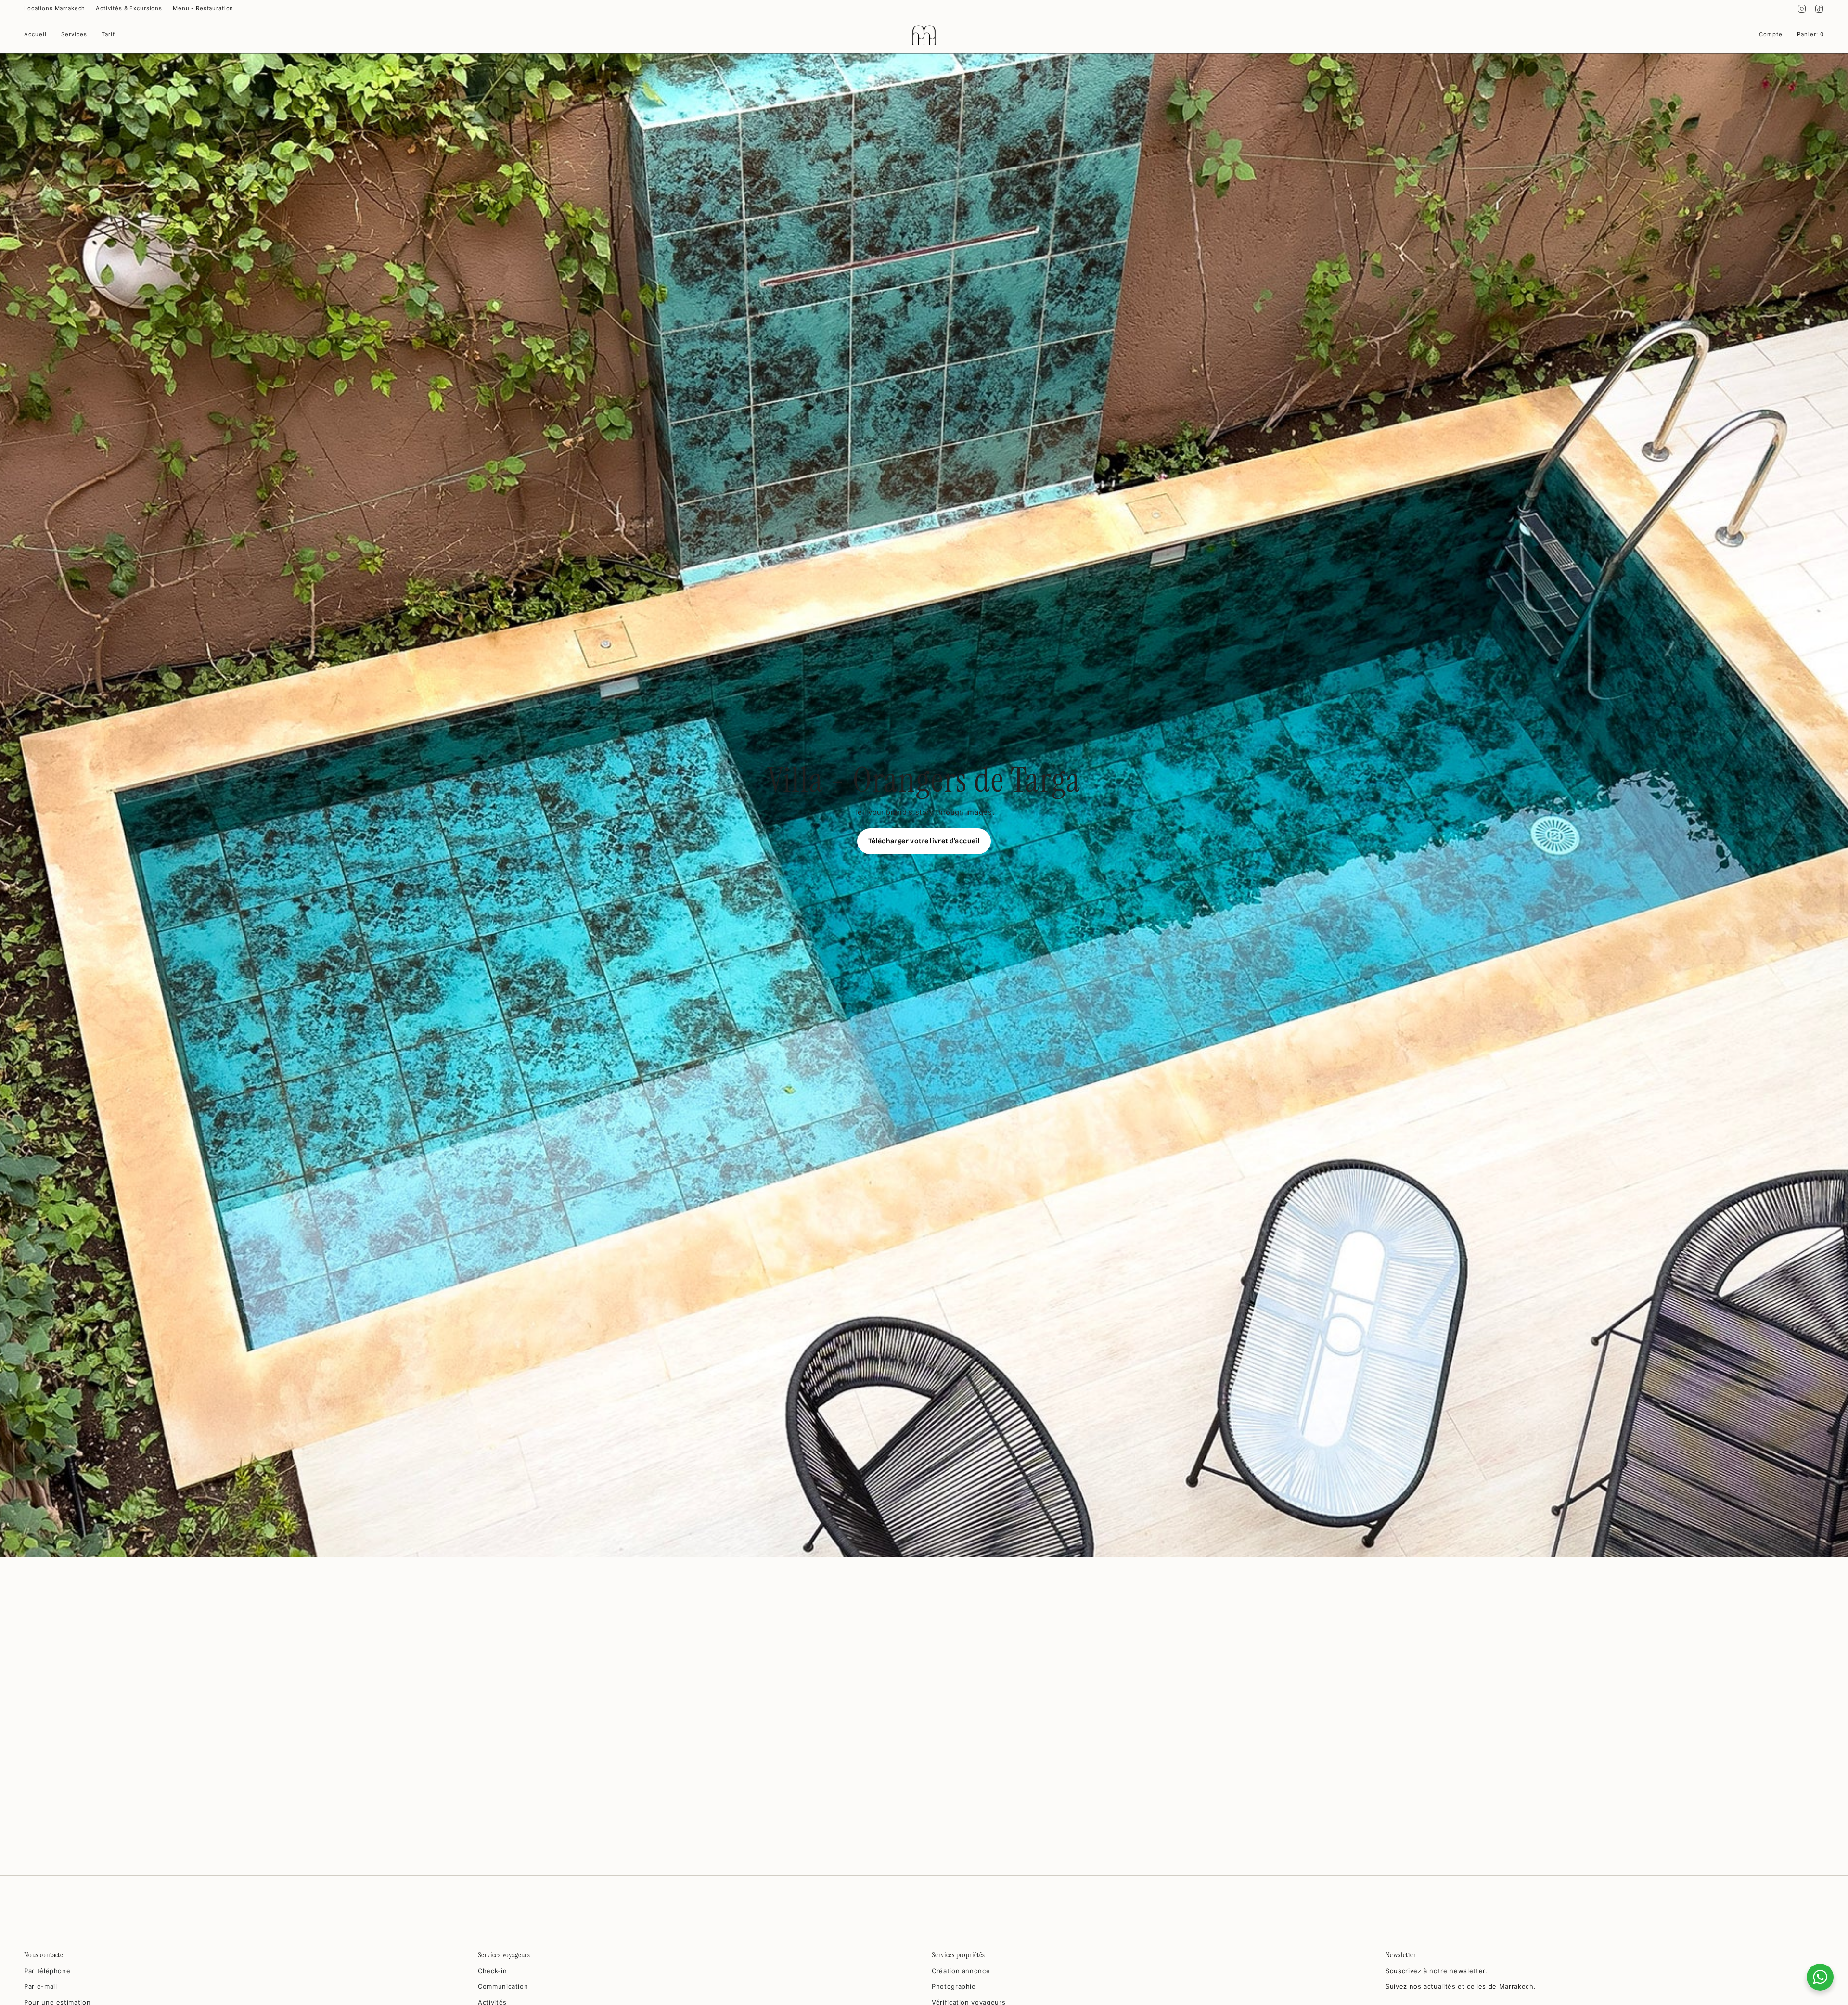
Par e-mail (41, 1986)
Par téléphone (47, 1971)
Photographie (954, 1986)
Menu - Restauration (203, 8)
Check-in (492, 1971)
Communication (503, 1986)
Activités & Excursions (129, 8)
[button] (74, 35)
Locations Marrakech (55, 8)
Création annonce (961, 1971)
